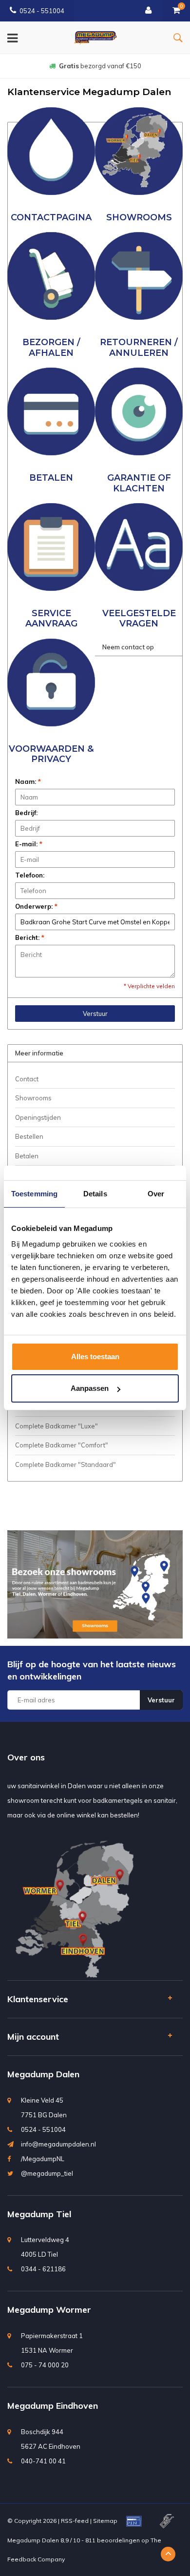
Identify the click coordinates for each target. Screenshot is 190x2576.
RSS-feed (75, 2521)
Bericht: (30, 937)
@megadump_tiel (47, 2173)
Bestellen (29, 1136)
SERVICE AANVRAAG (51, 618)
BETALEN (51, 478)
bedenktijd (100, 66)
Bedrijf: (26, 813)
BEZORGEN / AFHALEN (51, 347)
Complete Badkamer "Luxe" (57, 1426)
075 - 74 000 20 (45, 2365)
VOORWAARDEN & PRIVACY (51, 754)
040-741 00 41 (43, 2461)
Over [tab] (156, 1194)
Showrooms (33, 1098)
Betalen (27, 1156)
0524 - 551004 (42, 11)
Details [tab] (95, 1194)
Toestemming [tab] (34, 1194)
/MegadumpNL (43, 2159)
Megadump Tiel (39, 2214)
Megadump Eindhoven (53, 2406)
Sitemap (105, 2521)
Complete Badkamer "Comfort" (62, 1445)
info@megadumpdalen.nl (58, 2144)
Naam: (28, 781)
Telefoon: (30, 875)
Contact (27, 1079)
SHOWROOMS (139, 217)
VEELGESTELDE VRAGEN (139, 618)
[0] (176, 11)
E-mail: (29, 844)
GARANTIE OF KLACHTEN (139, 483)
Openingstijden (38, 1117)
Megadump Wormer (49, 2310)
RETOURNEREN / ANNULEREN (139, 347)
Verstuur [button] (95, 1014)
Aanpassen (90, 1388)
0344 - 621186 (43, 2269)
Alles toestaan (95, 1356)
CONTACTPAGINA (51, 217)
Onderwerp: (36, 906)
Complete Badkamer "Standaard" (66, 1464)
